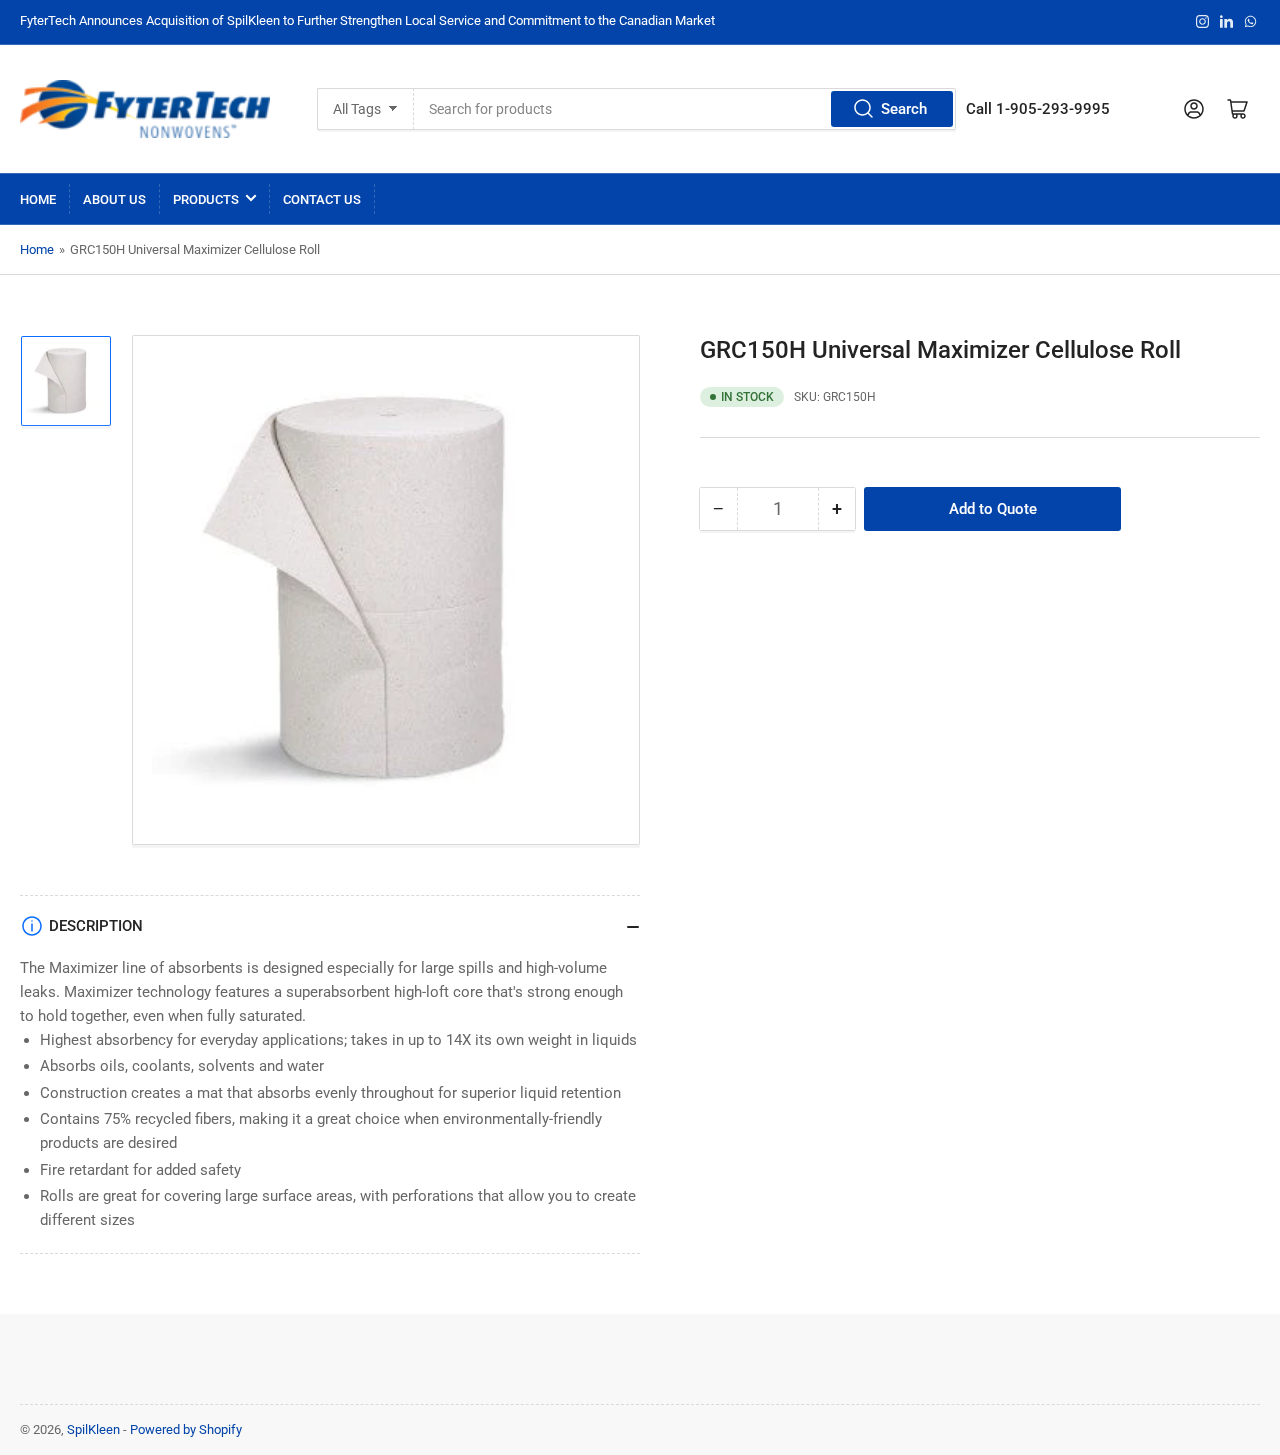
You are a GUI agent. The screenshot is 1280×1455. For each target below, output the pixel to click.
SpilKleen (93, 1429)
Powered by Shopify (186, 1429)
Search (904, 109)
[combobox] (685, 109)
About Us (114, 199)
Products (206, 199)
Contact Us (322, 199)
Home (38, 199)
